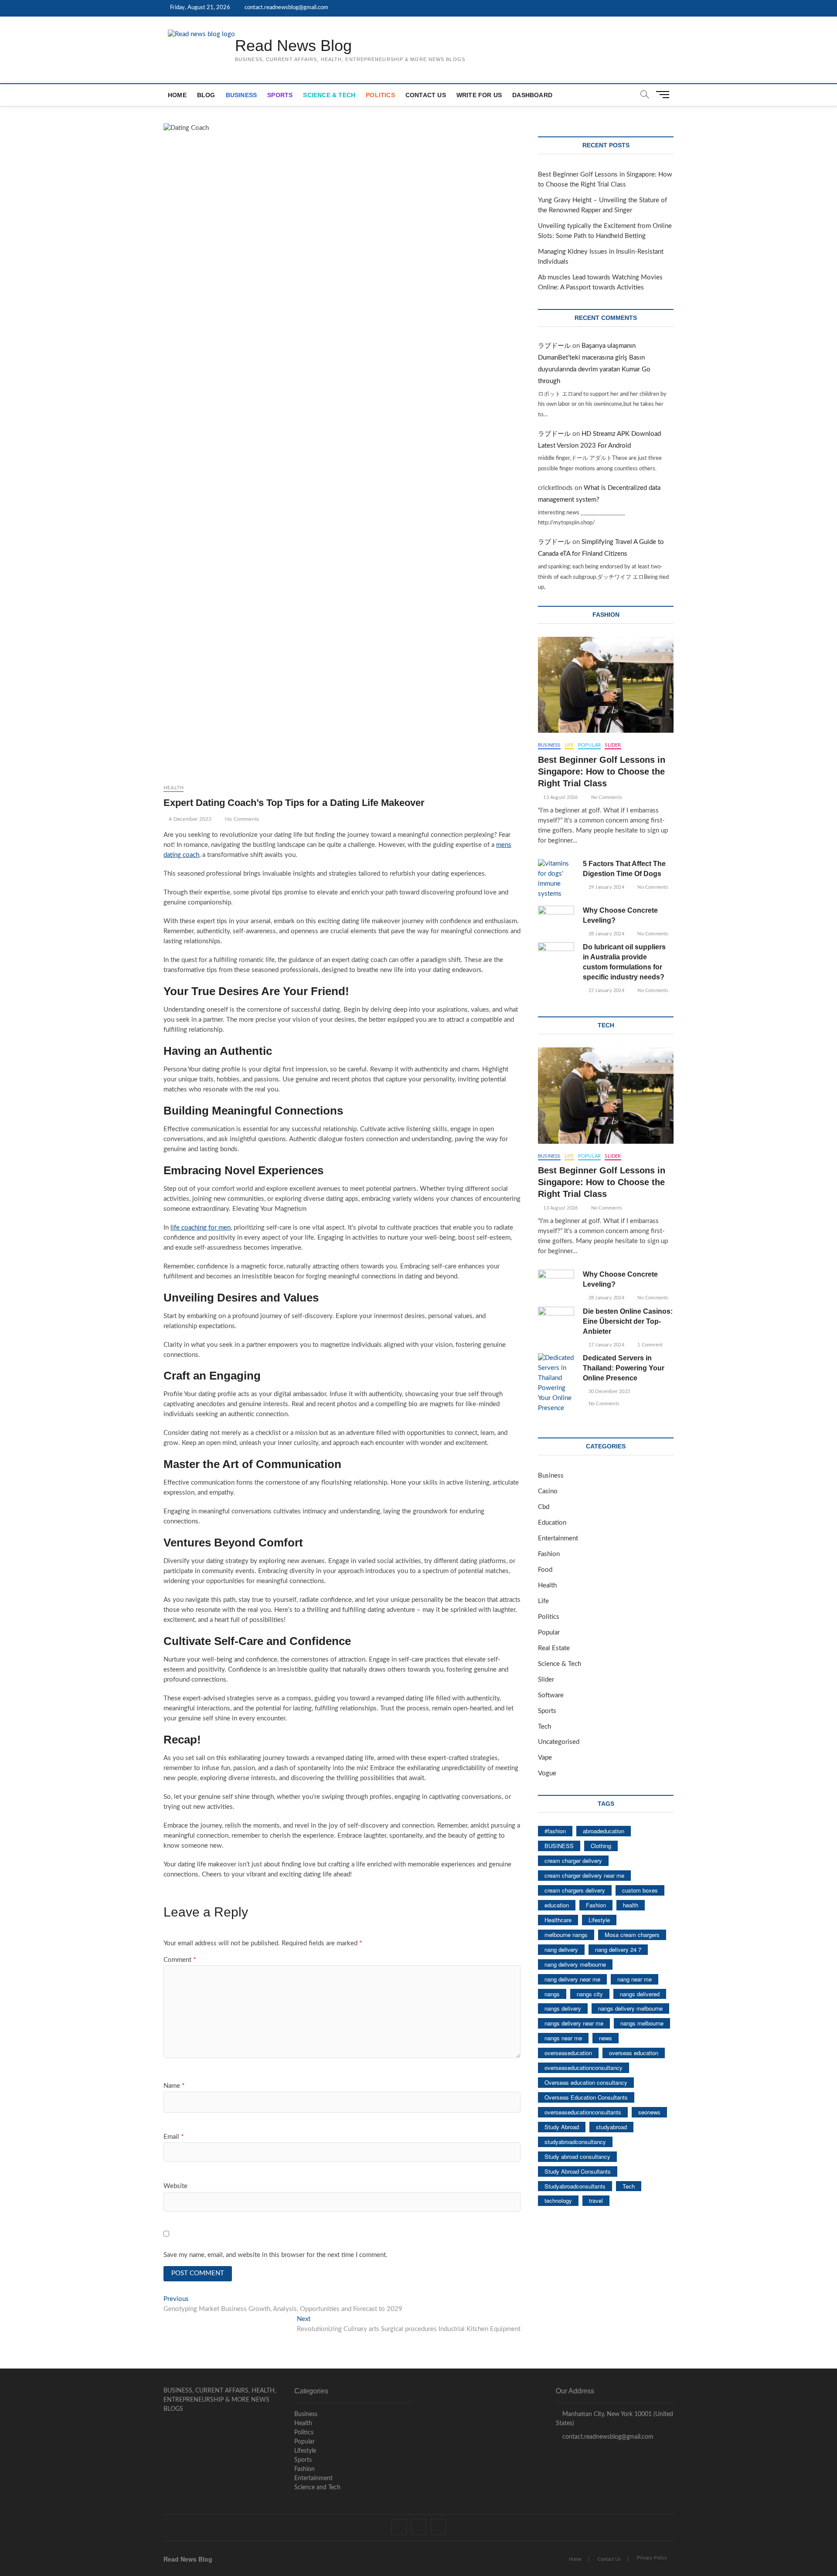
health (631, 1905)
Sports (280, 95)
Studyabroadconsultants (575, 2186)
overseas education (634, 2053)
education (557, 1905)
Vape (545, 1758)
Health (174, 788)
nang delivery (561, 1949)
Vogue (547, 1773)
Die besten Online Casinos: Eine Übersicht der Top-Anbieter (628, 1321)
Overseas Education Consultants (586, 2097)
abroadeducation (604, 1831)
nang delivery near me (572, 1979)
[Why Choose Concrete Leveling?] (556, 919)
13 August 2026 (560, 797)
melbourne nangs (566, 1935)
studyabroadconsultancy (575, 2142)
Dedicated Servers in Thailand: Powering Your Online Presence (624, 1368)
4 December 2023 (189, 819)
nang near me (635, 1979)
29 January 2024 (606, 887)
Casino (548, 1491)
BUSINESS (559, 1846)
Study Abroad (562, 2127)
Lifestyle (599, 1920)
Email (174, 2137)
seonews (649, 2112)
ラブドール (554, 346)
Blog (206, 95)
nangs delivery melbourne (630, 2008)
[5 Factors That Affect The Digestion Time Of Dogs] (556, 879)
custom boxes (640, 1890)
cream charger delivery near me (584, 1875)
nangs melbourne (642, 2023)
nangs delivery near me (574, 2023)
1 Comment (649, 1345)
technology (558, 2200)
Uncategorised (559, 1742)
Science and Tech (317, 2488)
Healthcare (558, 1920)
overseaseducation (568, 2053)
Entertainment (558, 1538)
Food (545, 1570)
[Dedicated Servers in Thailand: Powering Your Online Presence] (556, 1383)
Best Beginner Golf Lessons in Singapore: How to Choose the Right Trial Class (602, 771)
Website (175, 2186)
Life (569, 745)
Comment (180, 1960)
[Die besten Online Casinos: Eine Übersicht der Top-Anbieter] (556, 1320)
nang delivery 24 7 (618, 1949)
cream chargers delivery (575, 1890)
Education (552, 1523)
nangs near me (563, 2038)
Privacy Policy (652, 2558)
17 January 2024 (606, 1345)
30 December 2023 (609, 1392)
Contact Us (426, 95)
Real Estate (554, 1648)
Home (177, 95)
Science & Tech (329, 95)
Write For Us (479, 95)
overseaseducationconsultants (583, 2112)
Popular (589, 745)
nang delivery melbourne (575, 1964)
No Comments (241, 819)
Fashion (549, 1554)
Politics (380, 95)
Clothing (601, 1846)
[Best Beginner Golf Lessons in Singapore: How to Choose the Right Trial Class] (606, 685)
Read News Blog (293, 46)
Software (551, 1695)
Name (174, 2086)
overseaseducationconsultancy (584, 2068)
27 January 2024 (606, 991)
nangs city (590, 1994)
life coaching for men (201, 1228)
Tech (544, 1727)
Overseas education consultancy (586, 2082)
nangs (552, 1994)
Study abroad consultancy (577, 2156)
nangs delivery (563, 2008)
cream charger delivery (573, 1861)
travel (596, 2200)
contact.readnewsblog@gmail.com (286, 8)
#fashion (555, 1831)
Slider (613, 745)
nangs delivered (640, 1994)
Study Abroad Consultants (578, 2171)
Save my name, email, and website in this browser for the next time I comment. (276, 2255)
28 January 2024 (606, 934)
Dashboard (532, 95)
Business (242, 95)
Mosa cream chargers (632, 1935)
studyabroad (611, 2127)
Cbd (544, 1507)
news (606, 2038)
